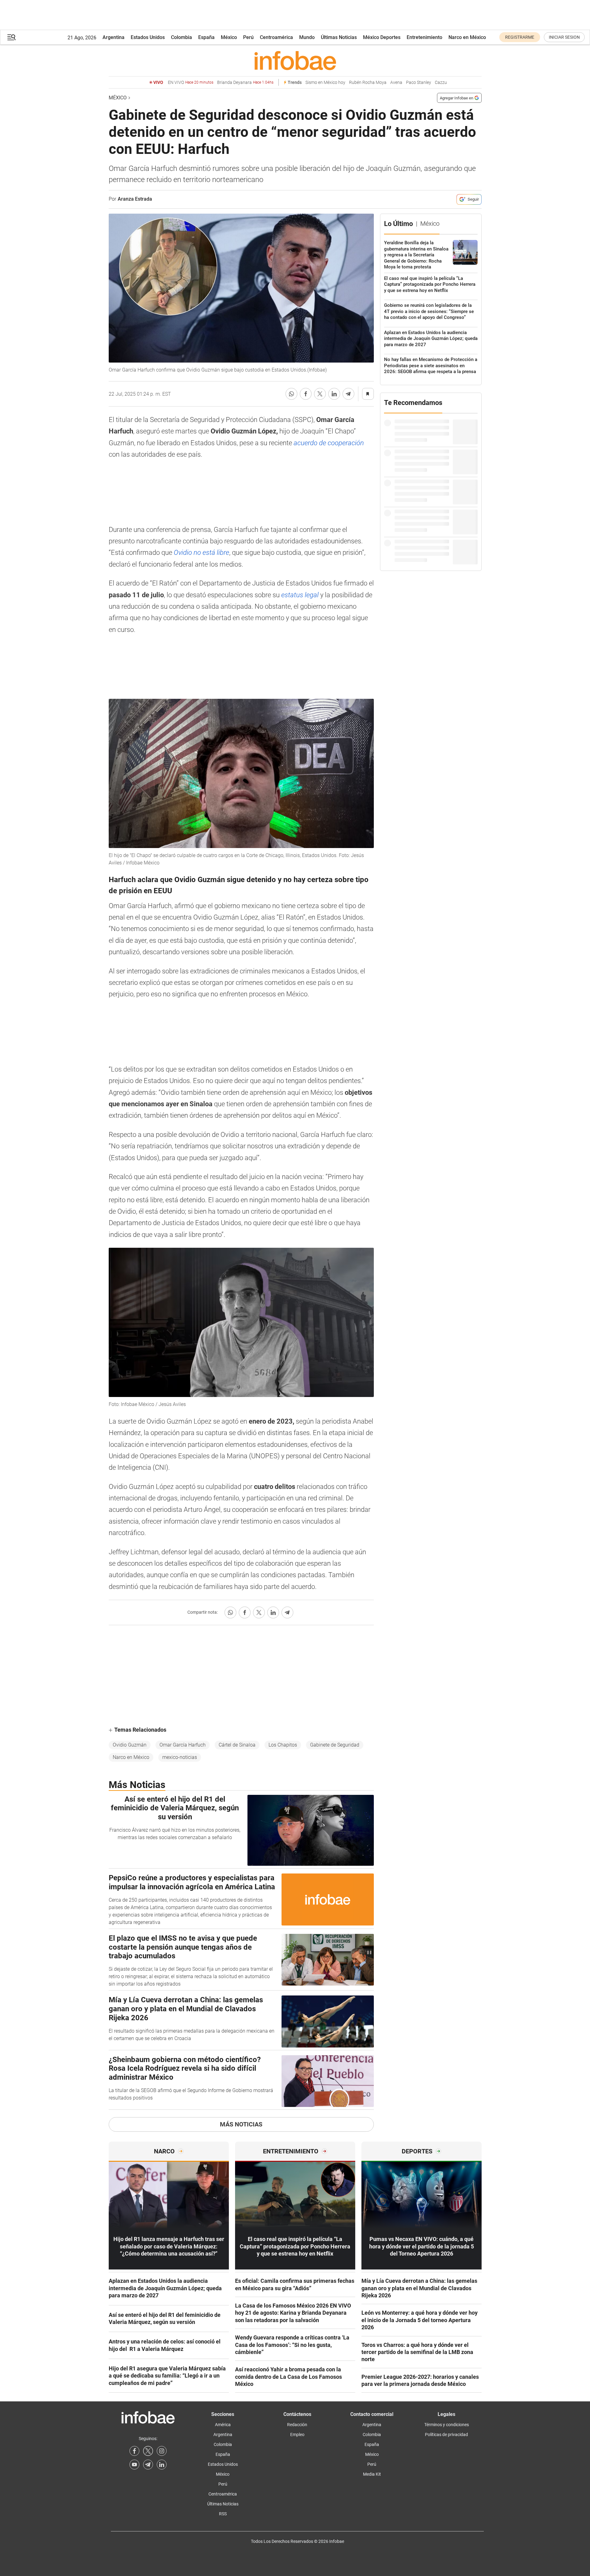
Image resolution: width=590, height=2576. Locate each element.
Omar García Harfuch (183, 1745)
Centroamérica (276, 37)
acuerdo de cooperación (328, 443)
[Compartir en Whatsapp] (291, 394)
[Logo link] (295, 60)
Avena (396, 83)
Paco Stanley (419, 83)
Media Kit (372, 2474)
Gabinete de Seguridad (335, 1745)
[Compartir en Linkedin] (334, 394)
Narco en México (467, 37)
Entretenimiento (424, 37)
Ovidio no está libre (201, 553)
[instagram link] (162, 2451)
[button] (11, 37)
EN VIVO (191, 83)
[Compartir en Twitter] (320, 394)
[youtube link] (134, 2465)
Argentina (114, 37)
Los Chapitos (283, 1745)
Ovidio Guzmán (130, 1745)
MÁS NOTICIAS (241, 2124)
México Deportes (382, 37)
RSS (223, 2514)
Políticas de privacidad (446, 2435)
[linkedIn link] (162, 2465)
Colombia (181, 37)
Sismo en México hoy (325, 83)
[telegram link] (148, 2465)
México (229, 37)
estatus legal (300, 595)
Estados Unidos (148, 37)
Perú (248, 37)
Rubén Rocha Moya (368, 83)
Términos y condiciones (447, 2425)
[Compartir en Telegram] (348, 394)
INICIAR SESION (564, 37)
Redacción (297, 2425)
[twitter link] (148, 2451)
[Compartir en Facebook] (306, 394)
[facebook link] (134, 2451)
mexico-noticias (180, 1757)
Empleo (297, 2435)
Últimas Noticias (339, 37)
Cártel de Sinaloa (237, 1745)
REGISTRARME (520, 37)
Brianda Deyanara (245, 83)
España (206, 37)
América (223, 2425)
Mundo (307, 37)
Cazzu (441, 83)
